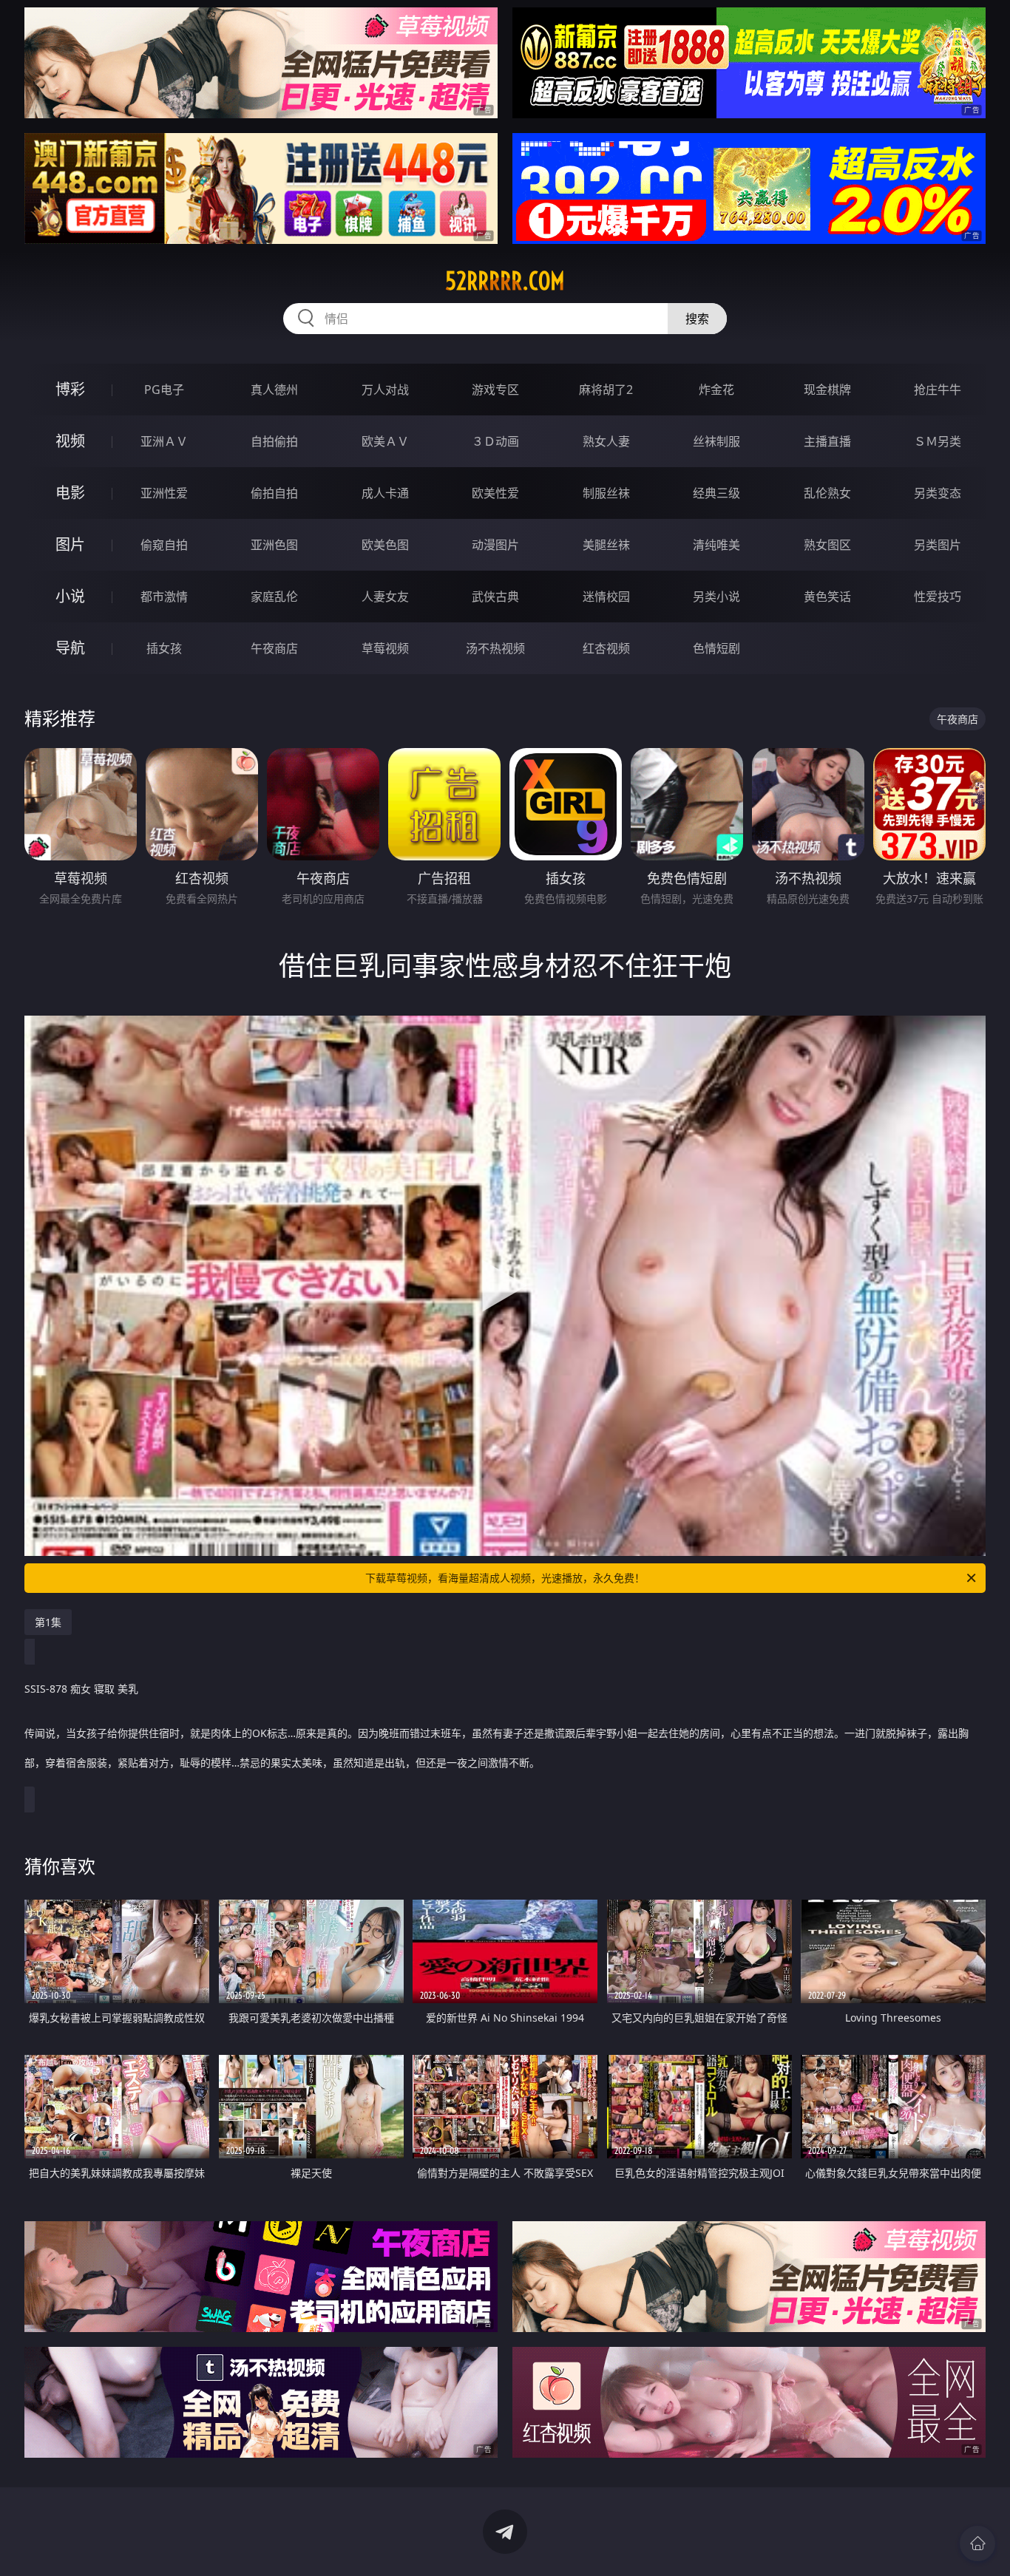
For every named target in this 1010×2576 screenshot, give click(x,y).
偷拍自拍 (274, 493)
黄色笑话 (827, 597)
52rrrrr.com (505, 281)
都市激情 (164, 597)
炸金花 (716, 390)
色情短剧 (716, 648)
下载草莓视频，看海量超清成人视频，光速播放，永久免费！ (505, 1578)
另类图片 (938, 545)
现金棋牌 (827, 390)
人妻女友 (385, 597)
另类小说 (716, 597)
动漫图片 (495, 545)
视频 (70, 441)
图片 (70, 544)
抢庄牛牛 (938, 390)
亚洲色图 (274, 545)
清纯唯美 (716, 545)
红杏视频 (606, 648)
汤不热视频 (495, 648)
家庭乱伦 (274, 597)
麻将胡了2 (606, 390)
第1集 (48, 1622)
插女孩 (164, 648)
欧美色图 (385, 545)
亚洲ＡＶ (164, 441)
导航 (70, 648)
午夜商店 (274, 648)
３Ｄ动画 (495, 441)
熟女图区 (827, 545)
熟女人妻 (606, 441)
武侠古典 (495, 597)
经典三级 (716, 493)
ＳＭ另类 (938, 441)
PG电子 (164, 390)
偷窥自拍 (164, 545)
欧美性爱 (495, 493)
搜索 (697, 319)
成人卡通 (385, 493)
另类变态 (938, 493)
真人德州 (274, 390)
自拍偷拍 (274, 441)
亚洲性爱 (164, 493)
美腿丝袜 (606, 545)
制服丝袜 (606, 493)
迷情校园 (606, 597)
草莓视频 (385, 648)
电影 (70, 493)
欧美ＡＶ (385, 441)
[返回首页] (977, 2543)
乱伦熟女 (827, 493)
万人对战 (385, 390)
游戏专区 (495, 390)
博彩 (70, 389)
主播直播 (827, 441)
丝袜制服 (716, 441)
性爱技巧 (938, 597)
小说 (70, 596)
